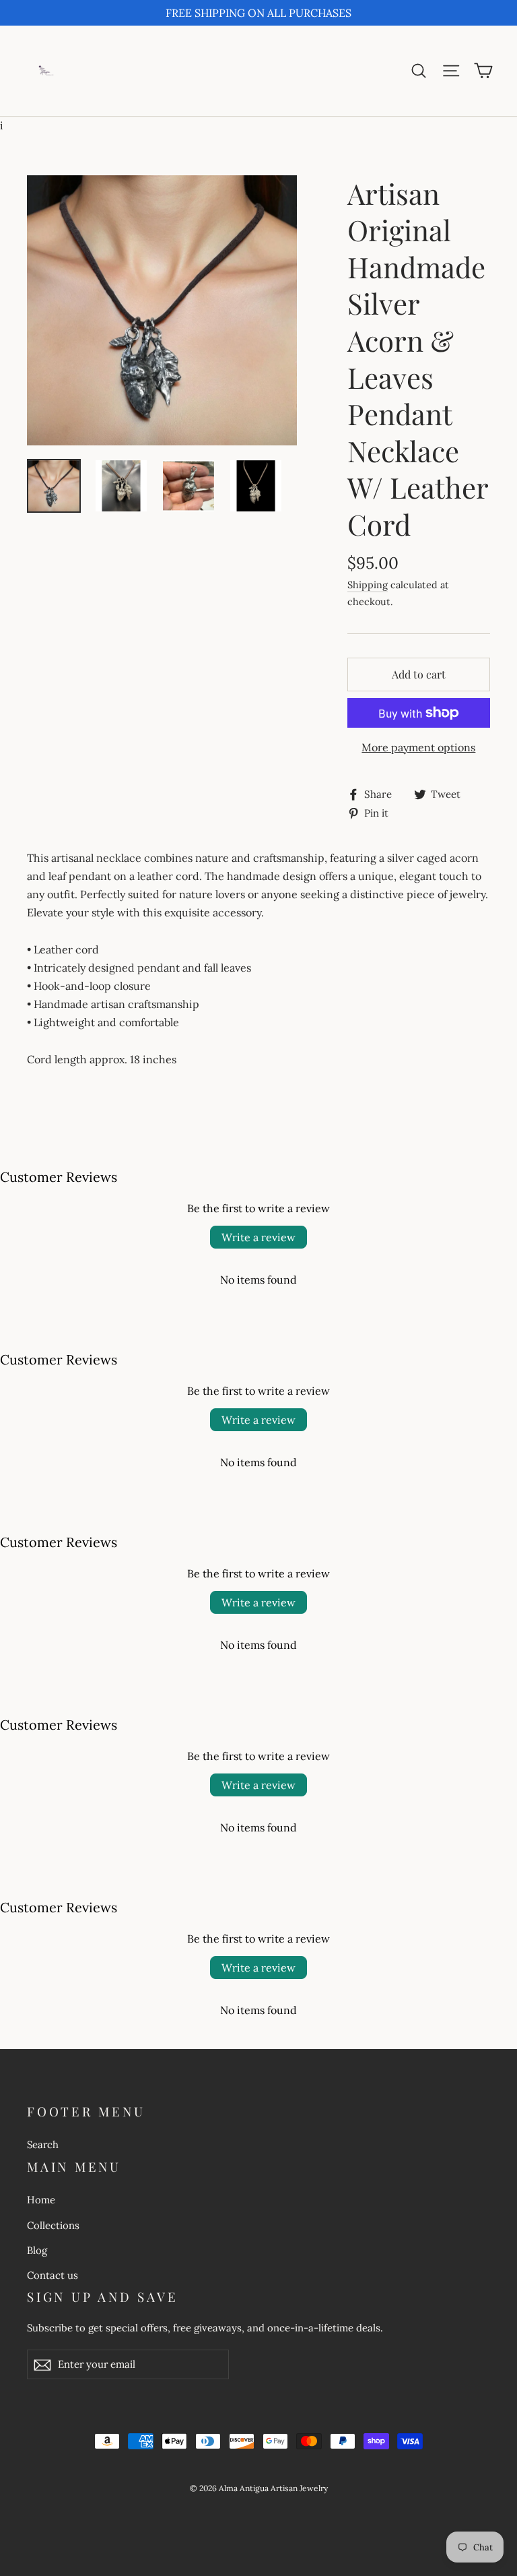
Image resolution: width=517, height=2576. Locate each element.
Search (43, 2144)
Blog (37, 2250)
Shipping (368, 585)
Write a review (258, 1237)
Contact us (53, 2275)
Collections (53, 2225)
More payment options (418, 747)
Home (41, 2200)
